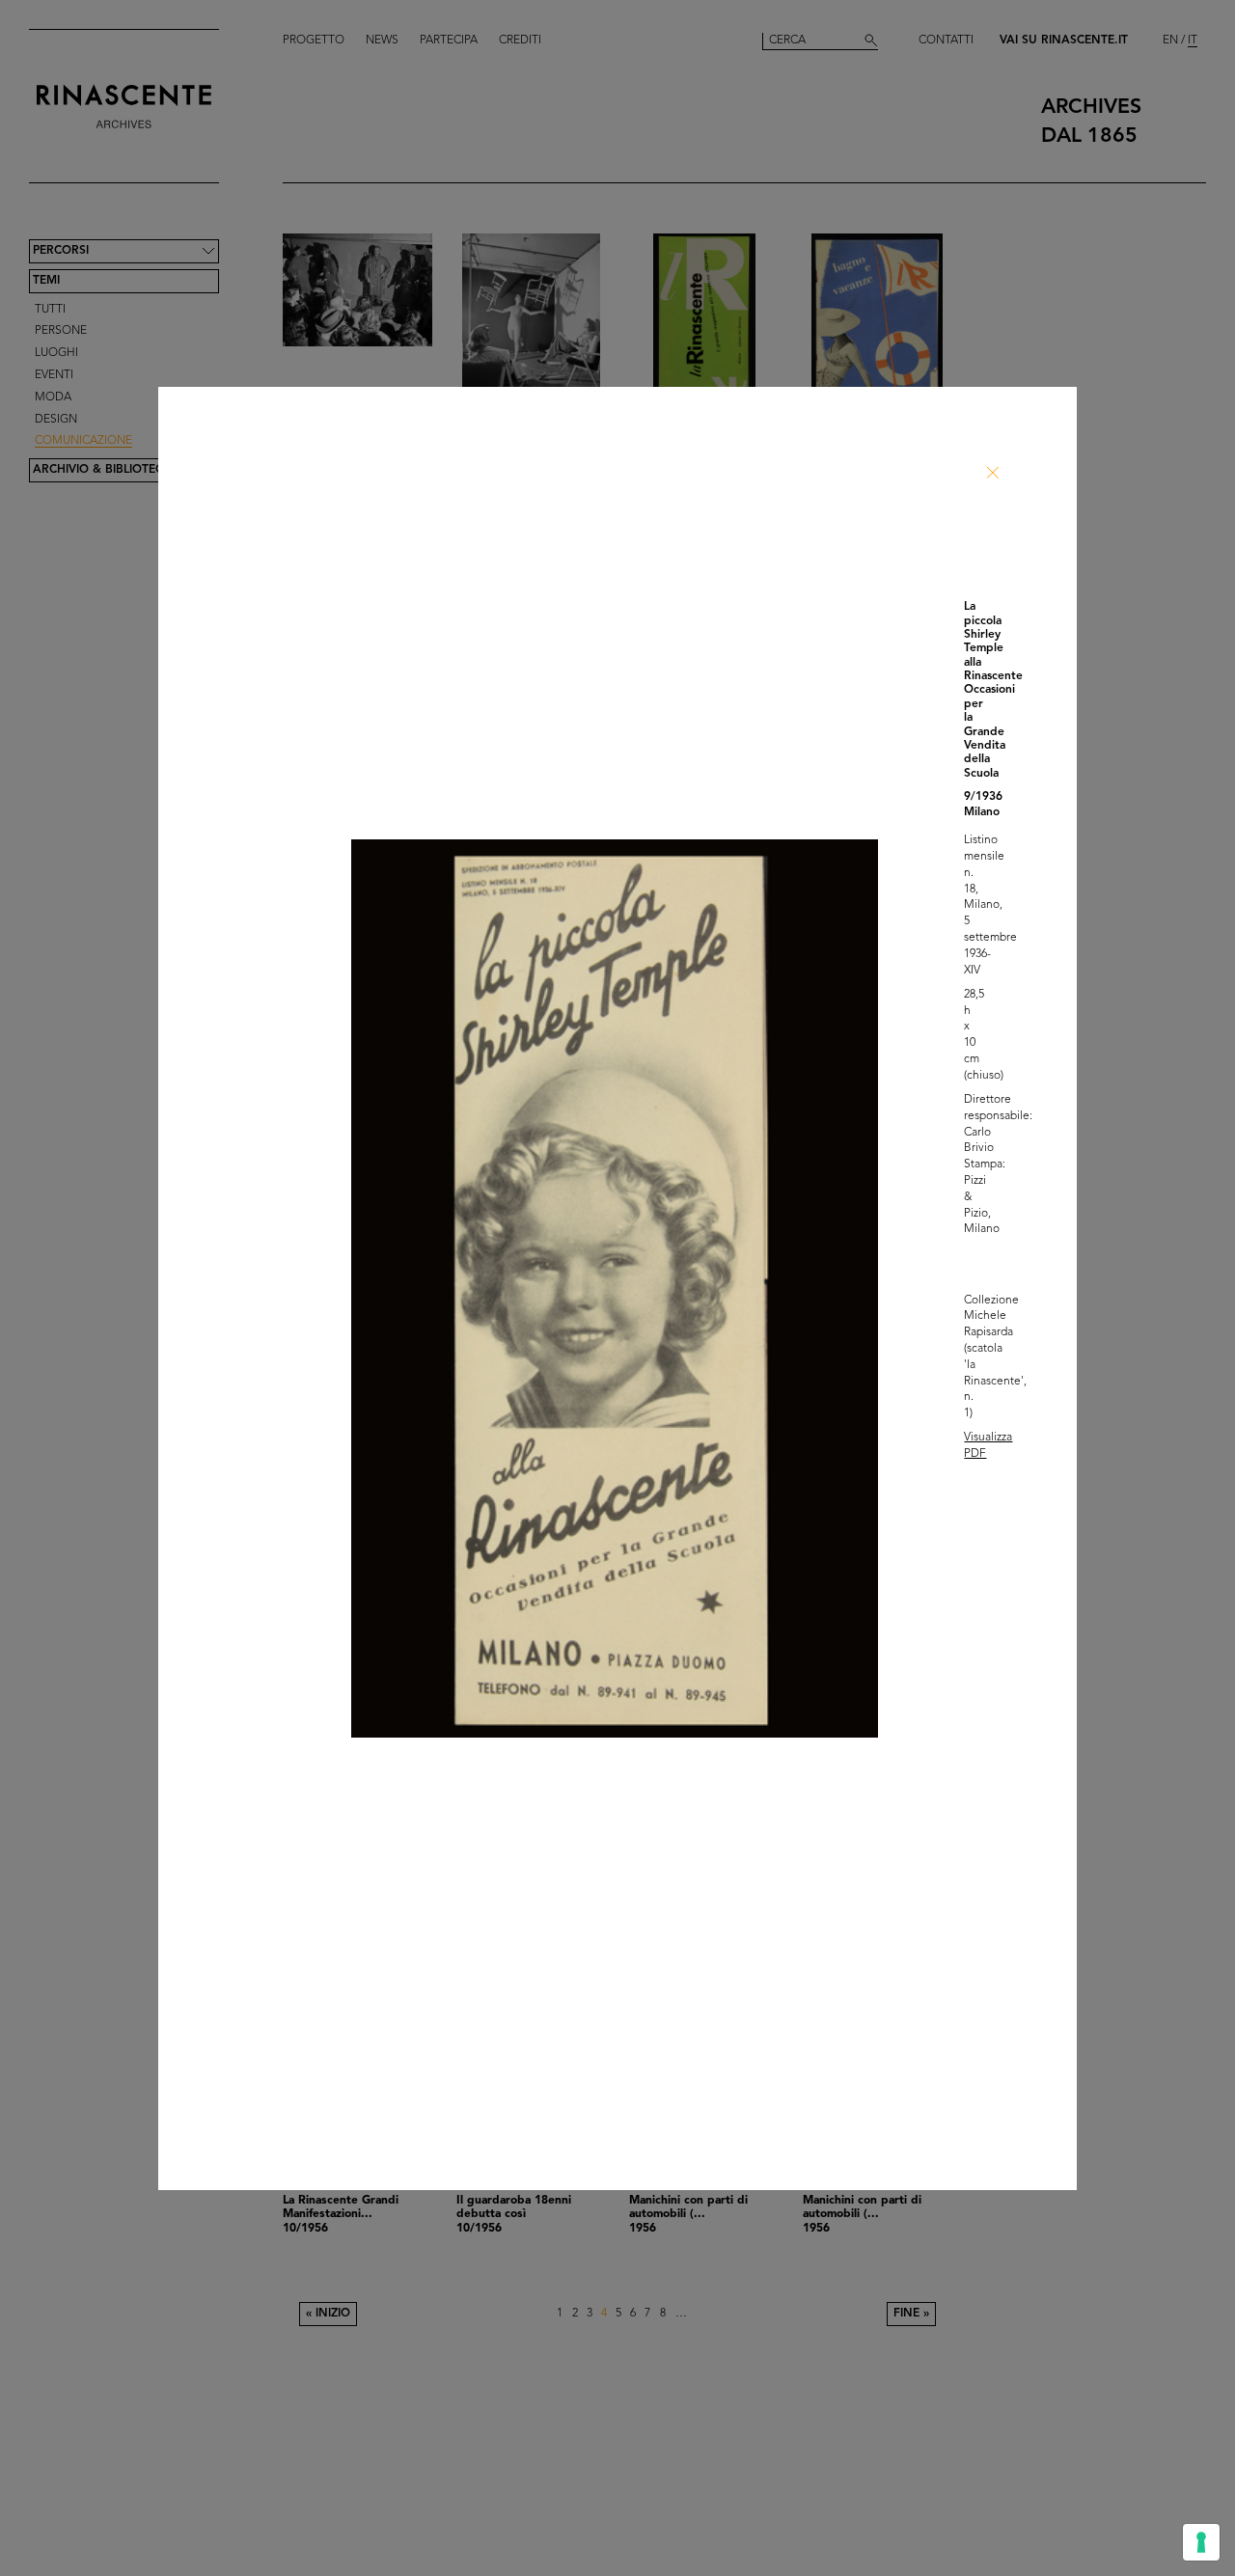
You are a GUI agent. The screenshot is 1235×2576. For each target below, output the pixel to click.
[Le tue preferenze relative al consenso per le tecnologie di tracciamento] (1201, 2542)
